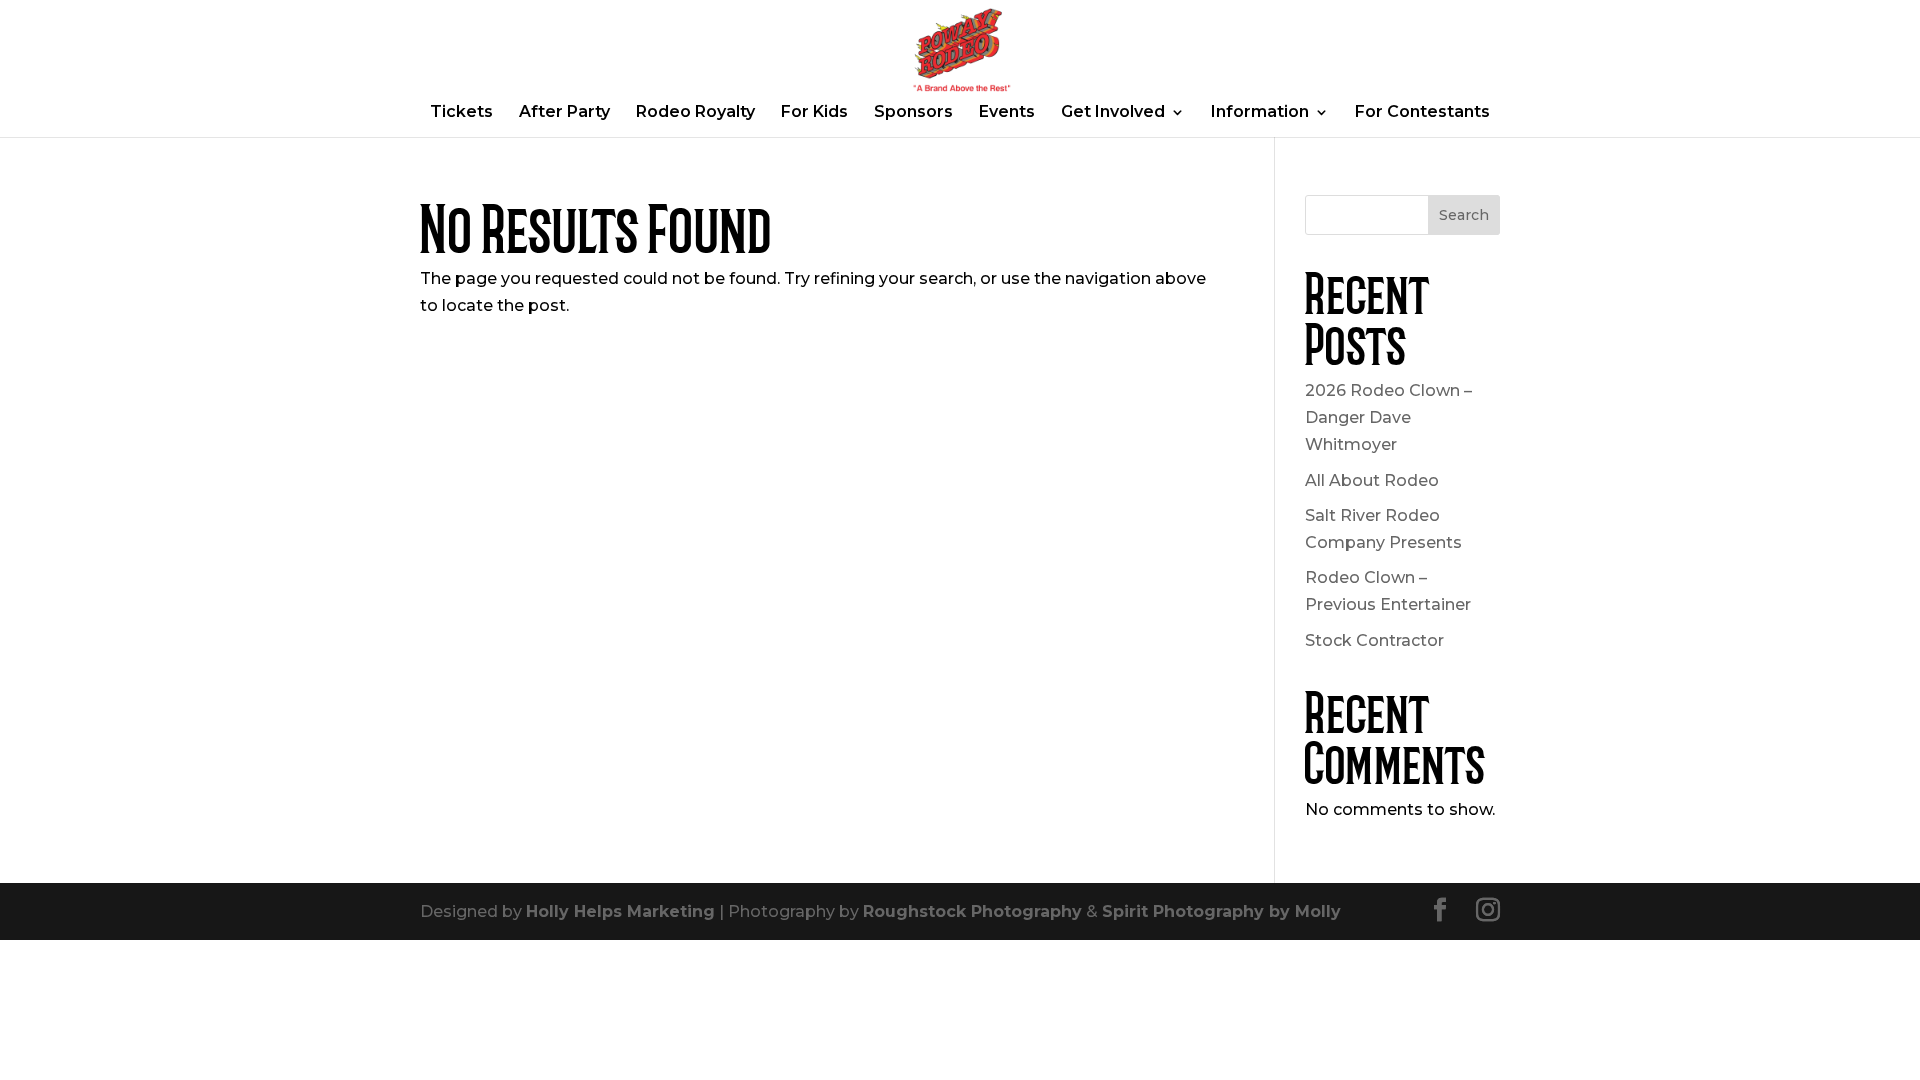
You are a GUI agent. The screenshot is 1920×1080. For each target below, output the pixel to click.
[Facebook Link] (1440, 911)
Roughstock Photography (972, 911)
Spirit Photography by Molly (1221, 911)
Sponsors (913, 113)
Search (1464, 215)
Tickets (461, 113)
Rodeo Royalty (695, 113)
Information (1260, 113)
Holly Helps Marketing (620, 911)
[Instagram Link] (1488, 911)
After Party (564, 113)
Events (1007, 113)
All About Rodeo (1372, 480)
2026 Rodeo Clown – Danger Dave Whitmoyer (1388, 417)
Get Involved (1113, 113)
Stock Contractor (1374, 640)
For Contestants (1422, 113)
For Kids (814, 113)
